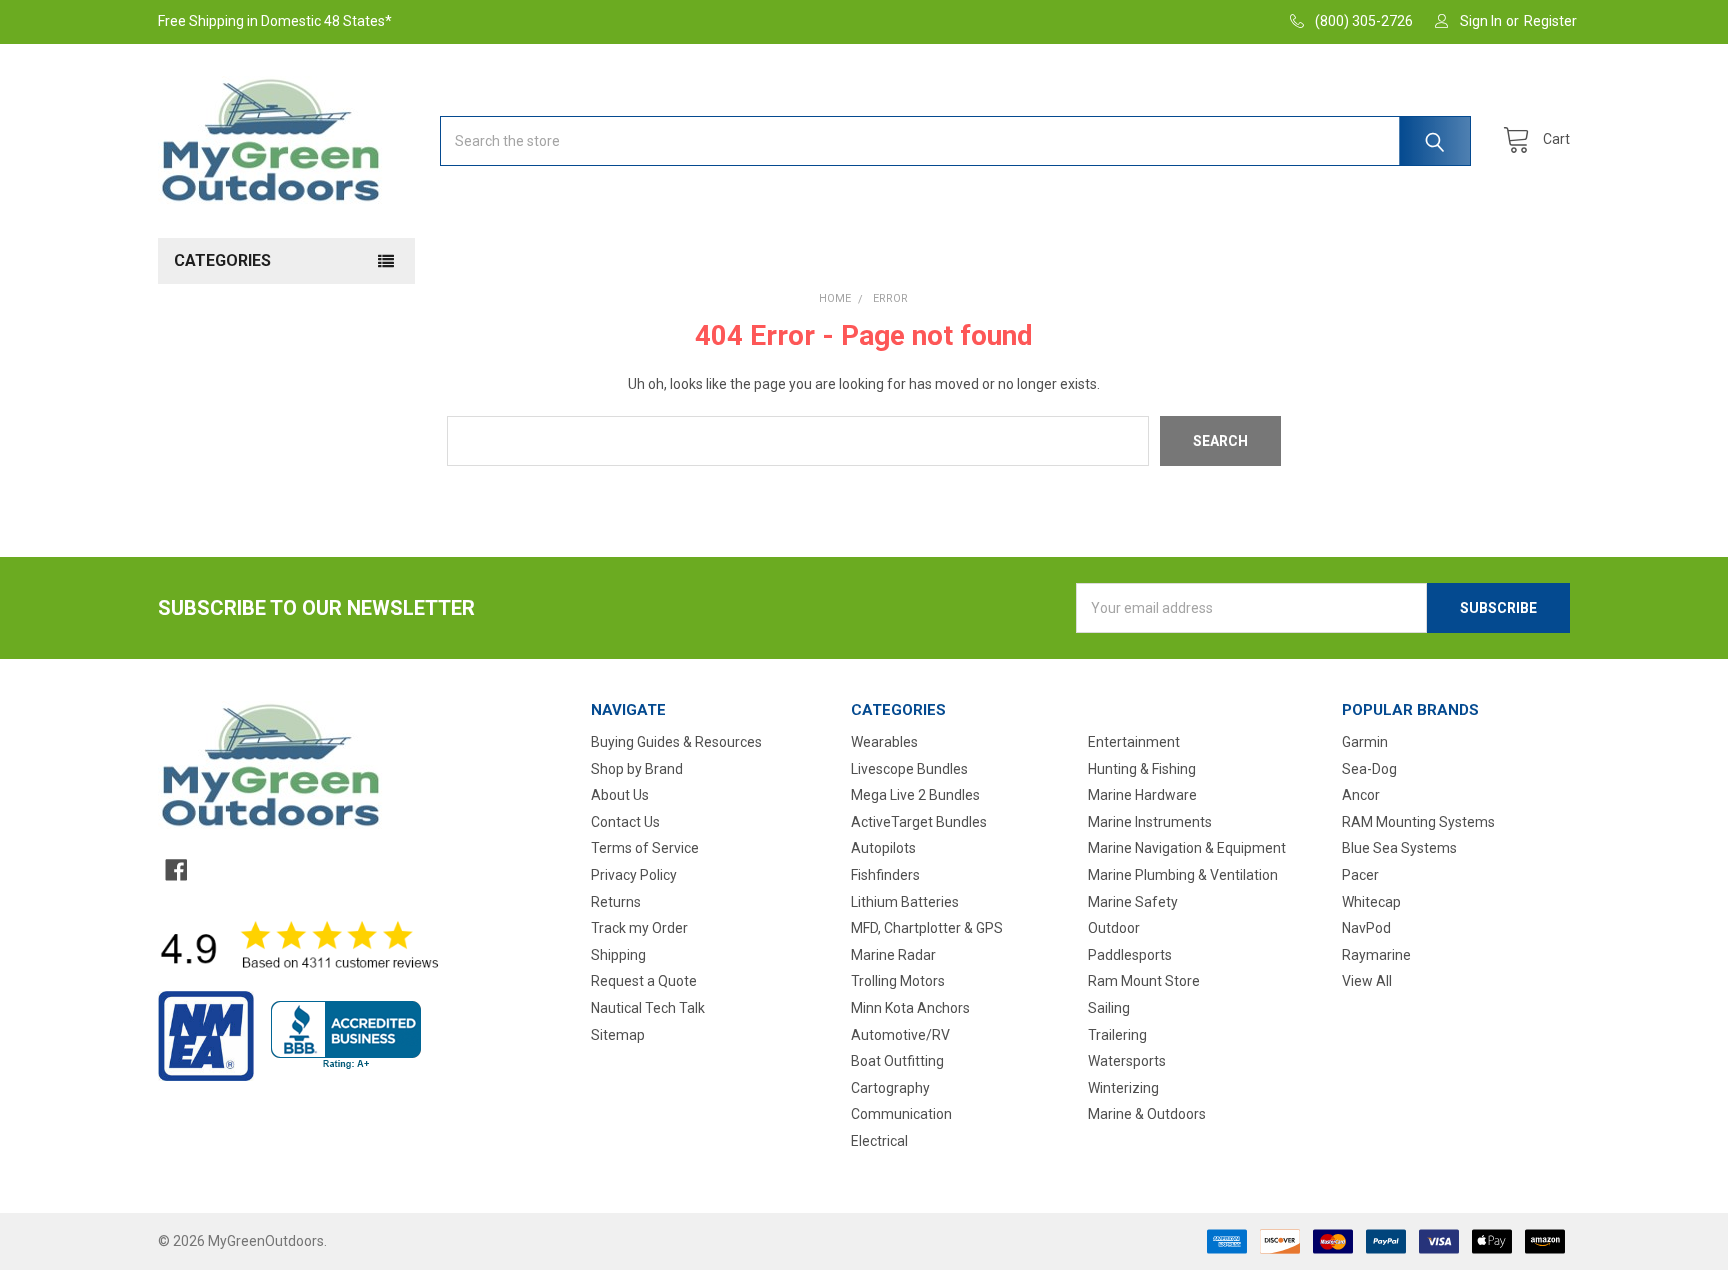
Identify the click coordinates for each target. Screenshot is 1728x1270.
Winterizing (1123, 1088)
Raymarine (1376, 955)
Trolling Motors (898, 981)
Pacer (1360, 875)
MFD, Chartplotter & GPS (927, 928)
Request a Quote (644, 981)
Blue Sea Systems (1399, 848)
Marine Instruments (1150, 822)
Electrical (879, 1141)
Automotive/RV (900, 1035)
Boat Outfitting (897, 1061)
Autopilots (883, 848)
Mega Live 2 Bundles (915, 795)
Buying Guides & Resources (676, 742)
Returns (616, 902)
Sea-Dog (1369, 769)
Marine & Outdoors (1147, 1114)
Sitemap (618, 1035)
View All (1367, 981)
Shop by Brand (637, 769)
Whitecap (1371, 902)
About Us (620, 795)
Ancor (1361, 795)
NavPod (1366, 928)
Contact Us (625, 822)
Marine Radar (893, 955)
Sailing (1109, 1008)
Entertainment (1134, 742)
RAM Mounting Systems (1418, 822)
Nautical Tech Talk (648, 1008)
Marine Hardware (1142, 795)
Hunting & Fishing (1142, 769)
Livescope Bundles (909, 769)
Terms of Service (645, 848)
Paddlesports (1130, 955)
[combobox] (955, 141)
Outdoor (1114, 928)
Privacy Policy (634, 875)
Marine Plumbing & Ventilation (1183, 875)
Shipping (618, 955)
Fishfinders (885, 875)
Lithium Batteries (905, 902)
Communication (901, 1114)
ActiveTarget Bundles (919, 822)
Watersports (1127, 1061)
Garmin (1365, 742)
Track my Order (639, 928)
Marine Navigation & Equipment (1187, 848)
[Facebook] (176, 870)
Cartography (890, 1088)
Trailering (1117, 1035)
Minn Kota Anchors (910, 1008)
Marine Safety (1133, 902)
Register (1550, 21)
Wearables (884, 742)
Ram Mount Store (1144, 981)
